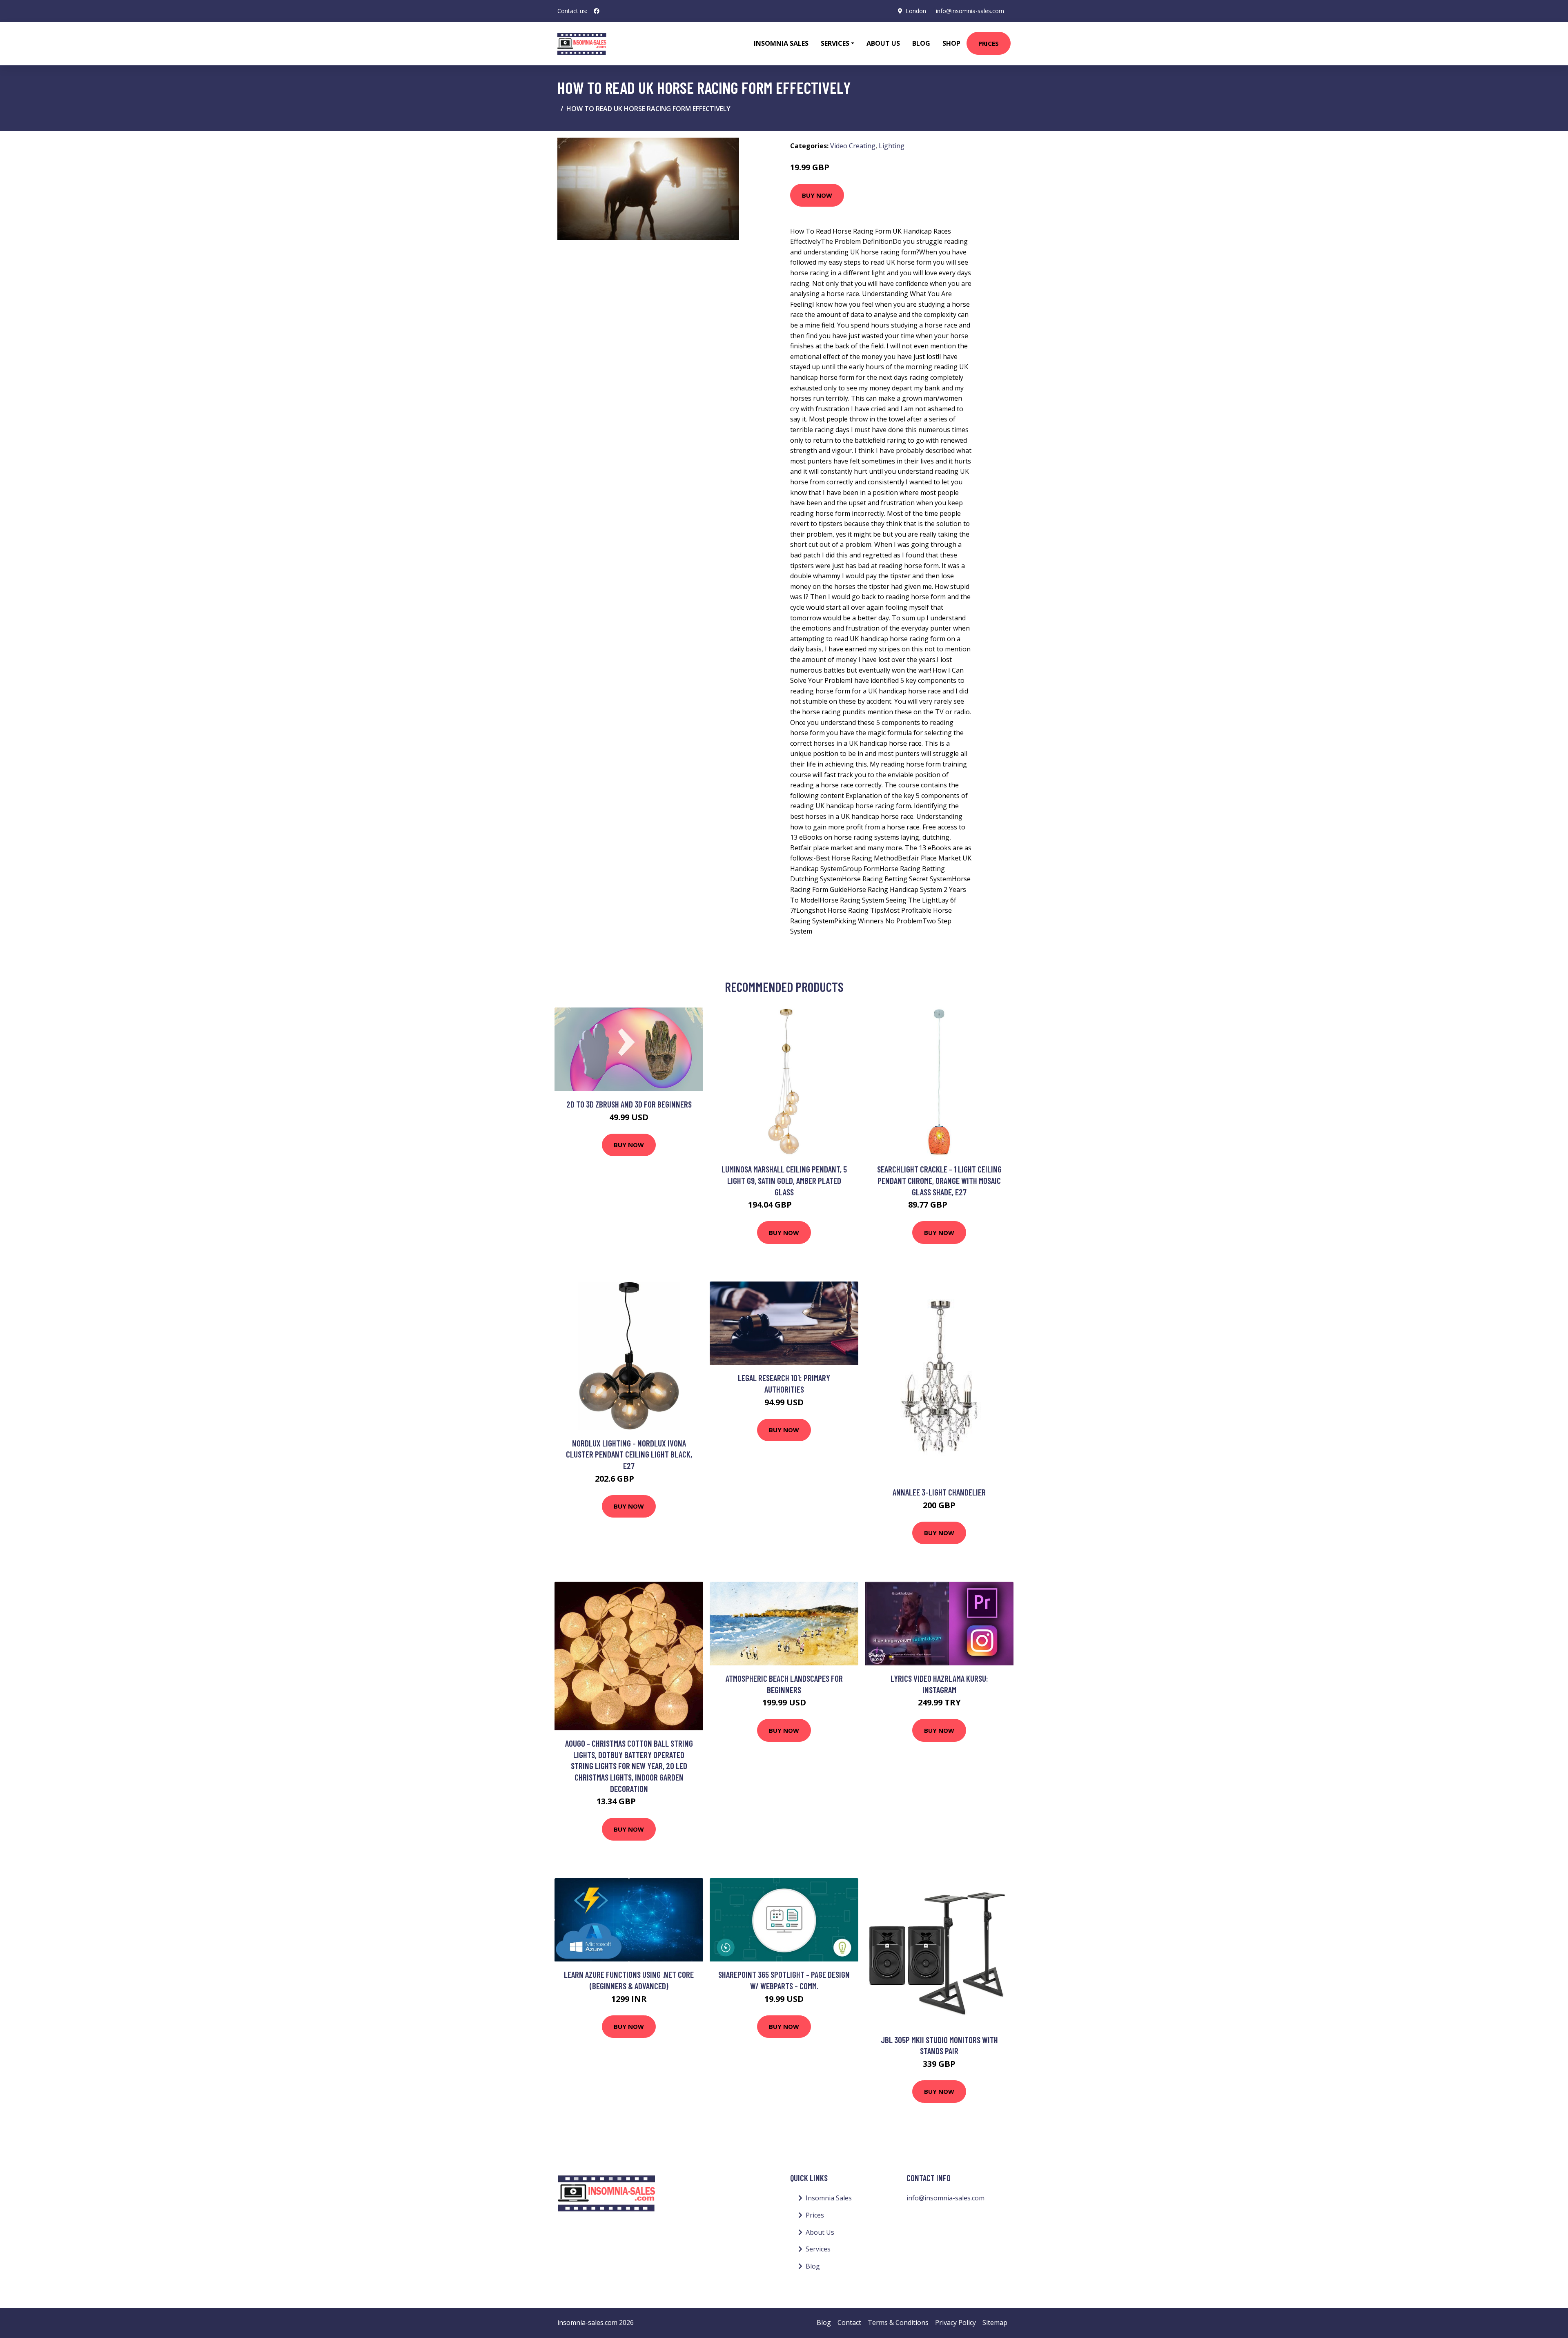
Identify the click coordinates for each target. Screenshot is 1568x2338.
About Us (883, 43)
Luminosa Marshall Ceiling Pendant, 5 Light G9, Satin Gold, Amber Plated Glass (784, 1180)
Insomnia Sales (781, 43)
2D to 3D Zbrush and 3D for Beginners (629, 1104)
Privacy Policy (955, 2322)
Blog (921, 43)
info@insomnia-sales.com (970, 11)
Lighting (892, 146)
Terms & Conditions (898, 2322)
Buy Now (817, 195)
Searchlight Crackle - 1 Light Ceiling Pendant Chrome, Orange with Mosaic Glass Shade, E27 (939, 1180)
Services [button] (835, 43)
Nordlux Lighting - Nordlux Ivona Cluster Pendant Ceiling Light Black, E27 (629, 1454)
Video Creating (853, 146)
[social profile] (597, 11)
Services (818, 2249)
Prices (989, 43)
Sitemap (995, 2322)
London (916, 11)
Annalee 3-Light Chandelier (939, 1492)
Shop (951, 43)
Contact (849, 2322)
